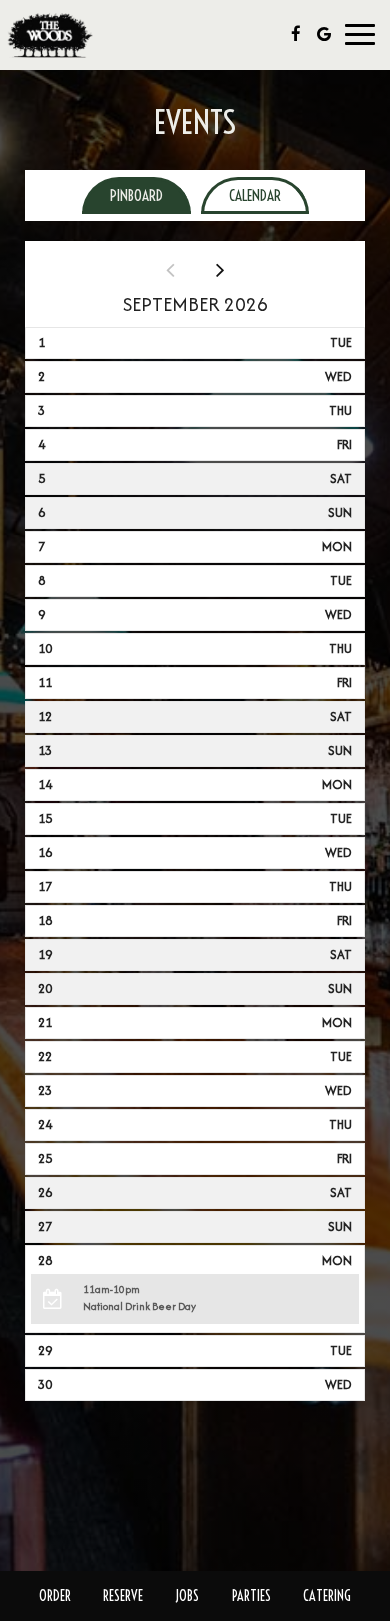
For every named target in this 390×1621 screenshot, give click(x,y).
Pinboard (122, 195)
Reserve (123, 1596)
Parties (251, 1596)
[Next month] (220, 269)
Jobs (187, 1596)
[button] (195, 1299)
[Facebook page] (296, 34)
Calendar (241, 195)
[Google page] (324, 34)
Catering (327, 1596)
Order (55, 1596)
